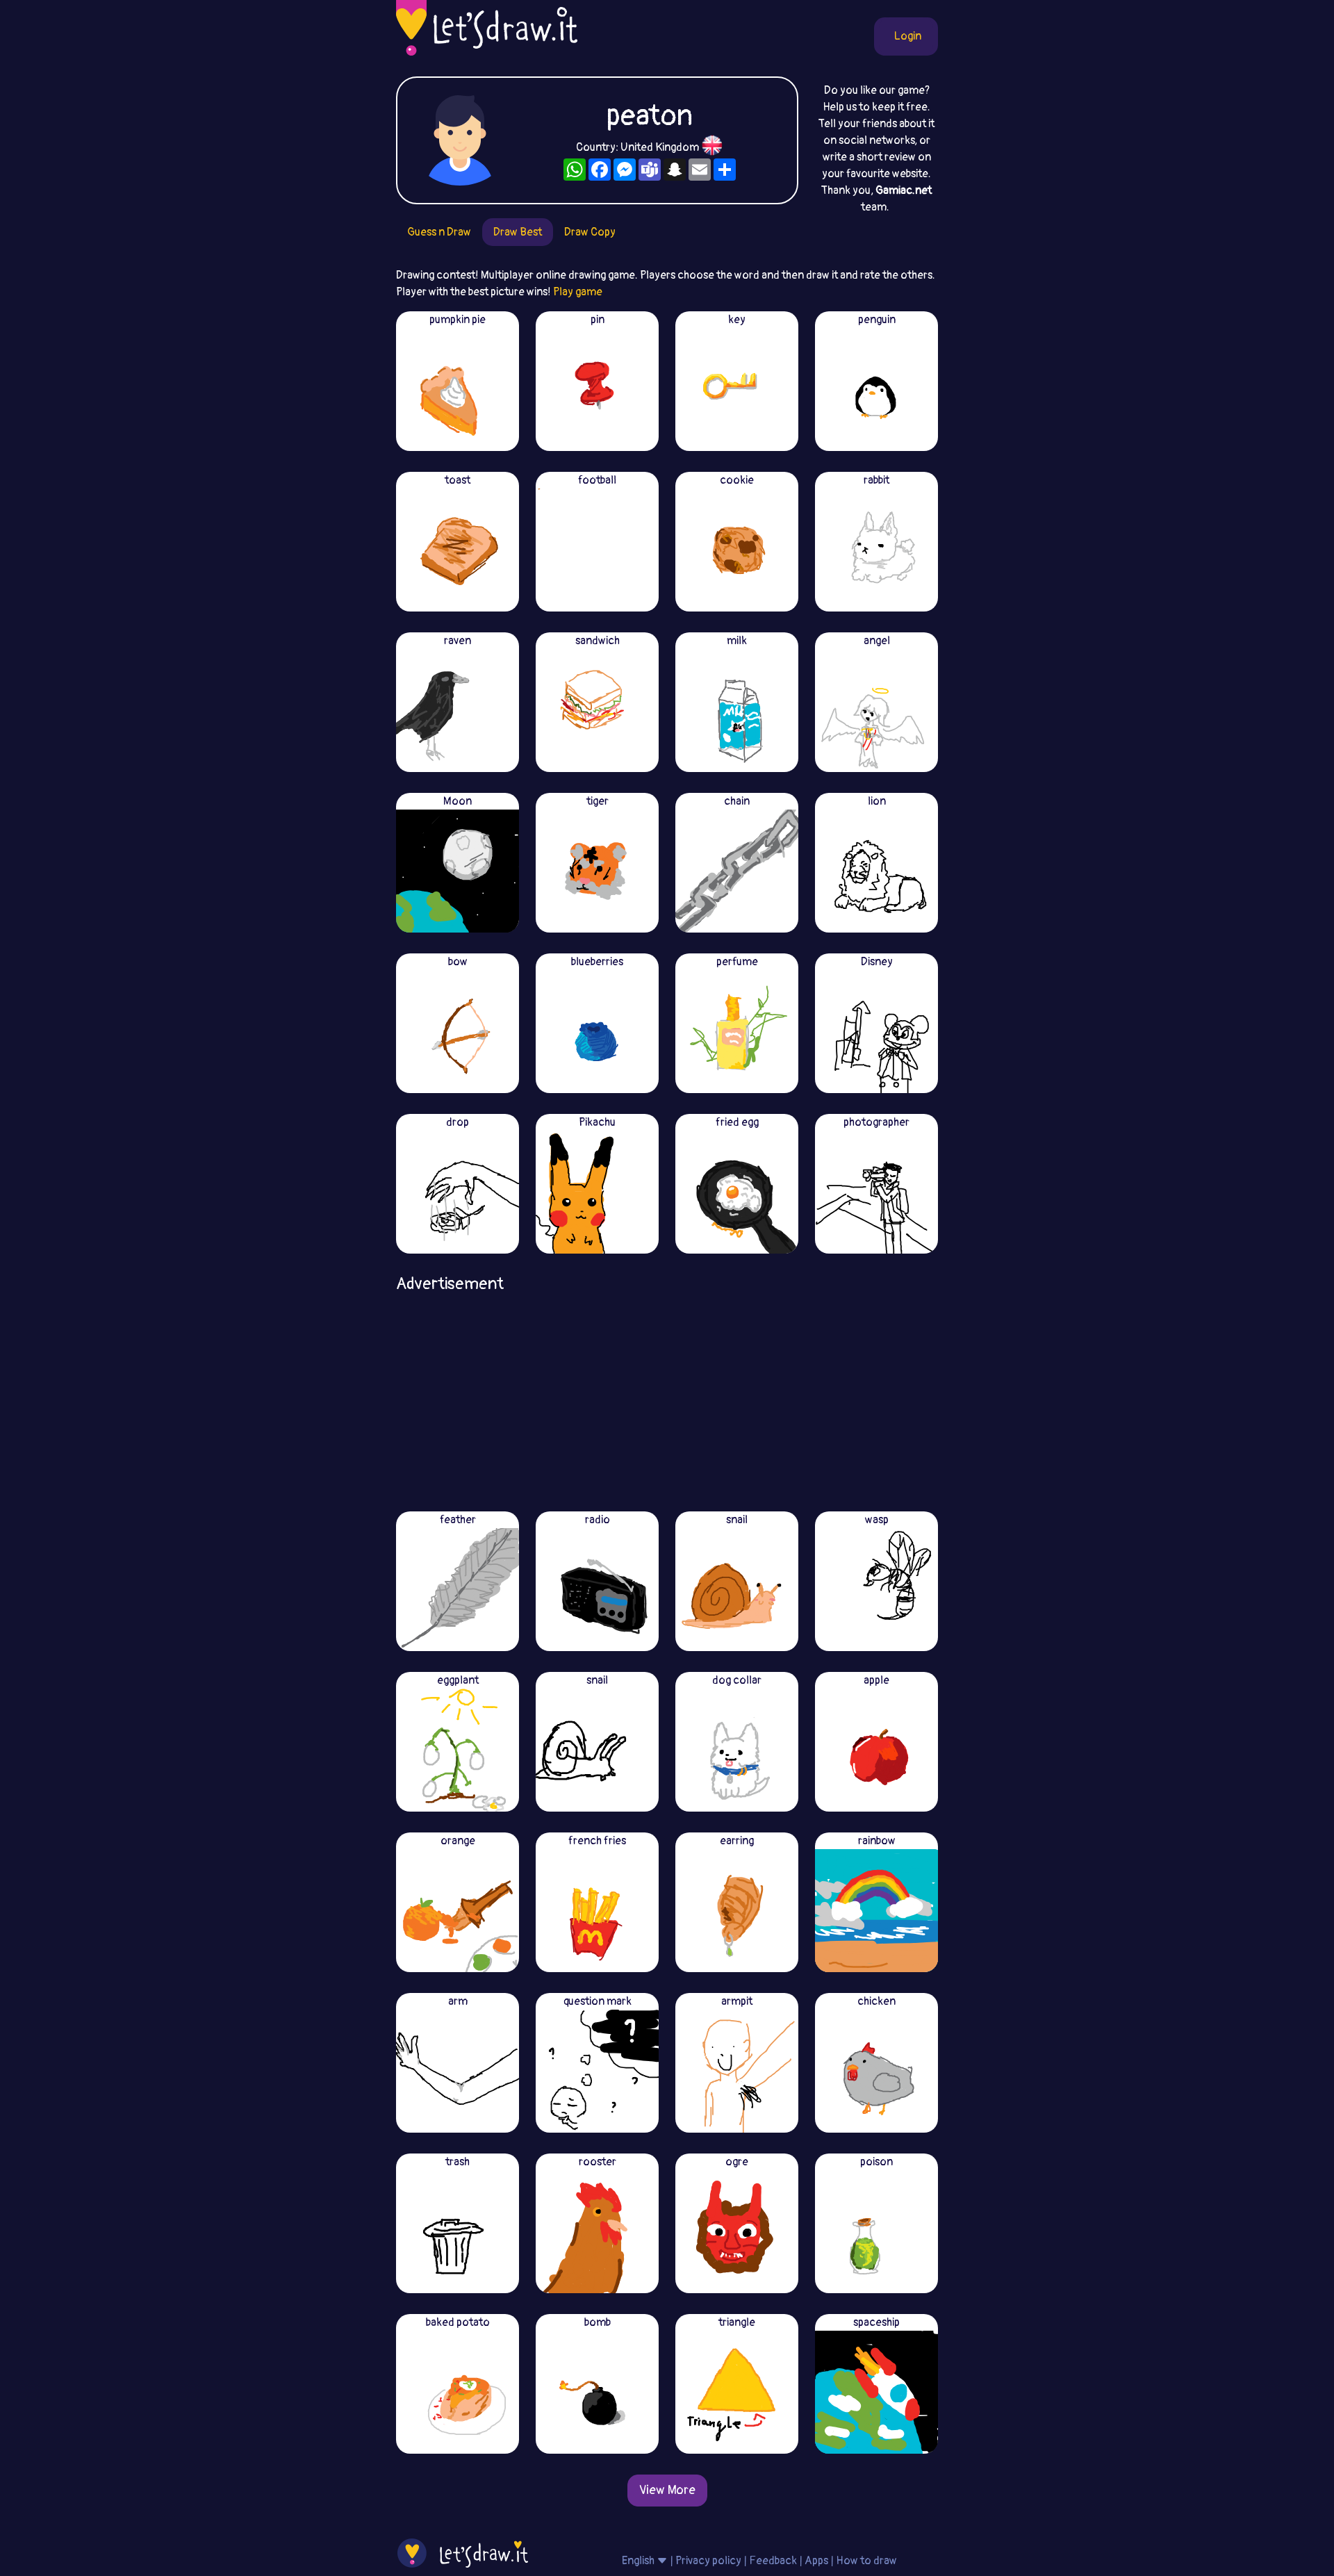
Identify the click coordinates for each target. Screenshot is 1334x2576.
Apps (816, 2561)
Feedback (773, 2561)
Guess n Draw (439, 232)
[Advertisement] (667, 1397)
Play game (578, 292)
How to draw (866, 2561)
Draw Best (518, 232)
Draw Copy (590, 232)
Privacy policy (708, 2561)
